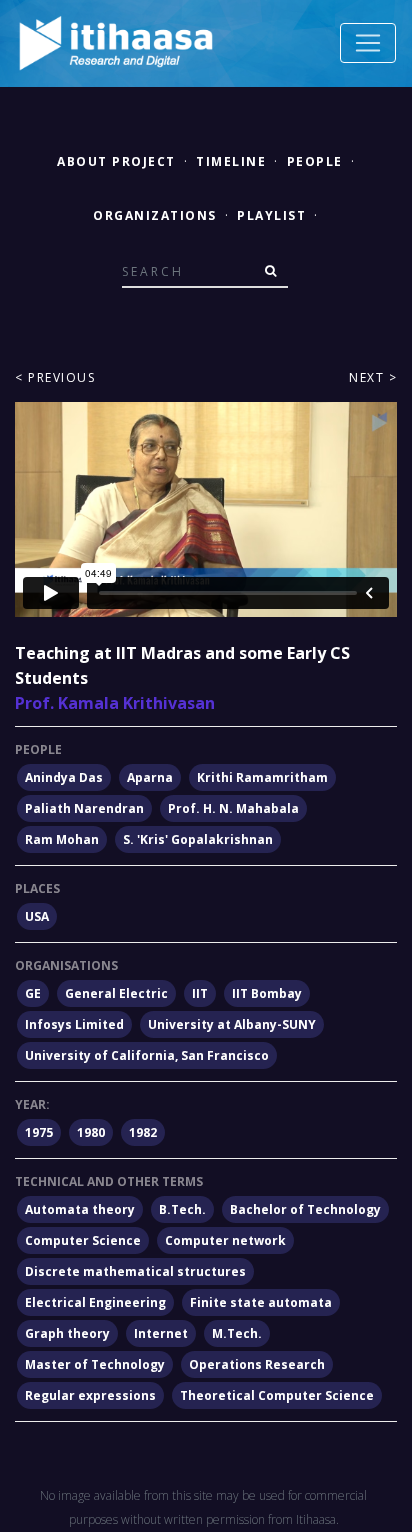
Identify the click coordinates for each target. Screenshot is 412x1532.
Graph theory (67, 1333)
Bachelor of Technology (305, 1209)
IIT (200, 993)
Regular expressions (90, 1395)
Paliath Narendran (84, 808)
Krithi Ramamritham (262, 777)
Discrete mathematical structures (135, 1271)
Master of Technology (95, 1364)
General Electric (116, 993)
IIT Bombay (267, 993)
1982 (143, 1132)
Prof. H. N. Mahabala (233, 808)
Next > (373, 377)
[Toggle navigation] (368, 43)
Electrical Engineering (95, 1302)
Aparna (150, 777)
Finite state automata (261, 1302)
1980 (91, 1132)
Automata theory (80, 1209)
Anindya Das (64, 777)
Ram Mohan (62, 839)
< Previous (55, 377)
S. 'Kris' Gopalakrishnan (198, 839)
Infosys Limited (74, 1024)
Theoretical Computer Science (277, 1395)
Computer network (225, 1240)
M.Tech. (237, 1333)
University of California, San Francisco (147, 1055)
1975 (39, 1132)
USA (37, 916)
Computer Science (83, 1240)
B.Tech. (182, 1209)
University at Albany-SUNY (232, 1024)
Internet (161, 1333)
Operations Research (257, 1364)
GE (33, 993)
